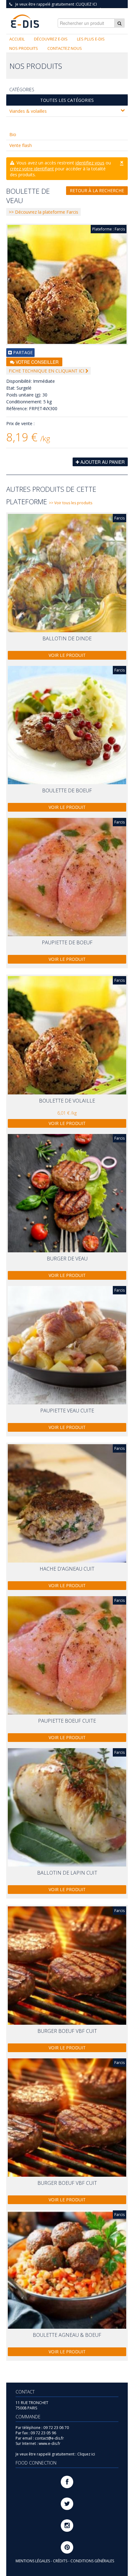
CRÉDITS (61, 2561)
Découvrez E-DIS (51, 39)
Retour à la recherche (97, 190)
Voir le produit (67, 655)
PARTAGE (22, 352)
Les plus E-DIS (91, 39)
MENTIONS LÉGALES (33, 2561)
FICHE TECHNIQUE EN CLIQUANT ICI (47, 371)
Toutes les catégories (67, 100)
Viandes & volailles (28, 111)
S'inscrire (89, 9)
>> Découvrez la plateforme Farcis (43, 212)
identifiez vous (90, 163)
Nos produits (24, 48)
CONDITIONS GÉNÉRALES (92, 2561)
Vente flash (21, 145)
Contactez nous (65, 48)
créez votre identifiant (32, 169)
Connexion (114, 9)
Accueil (17, 39)
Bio (13, 134)
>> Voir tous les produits (71, 503)
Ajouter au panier (102, 462)
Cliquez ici (86, 4)
